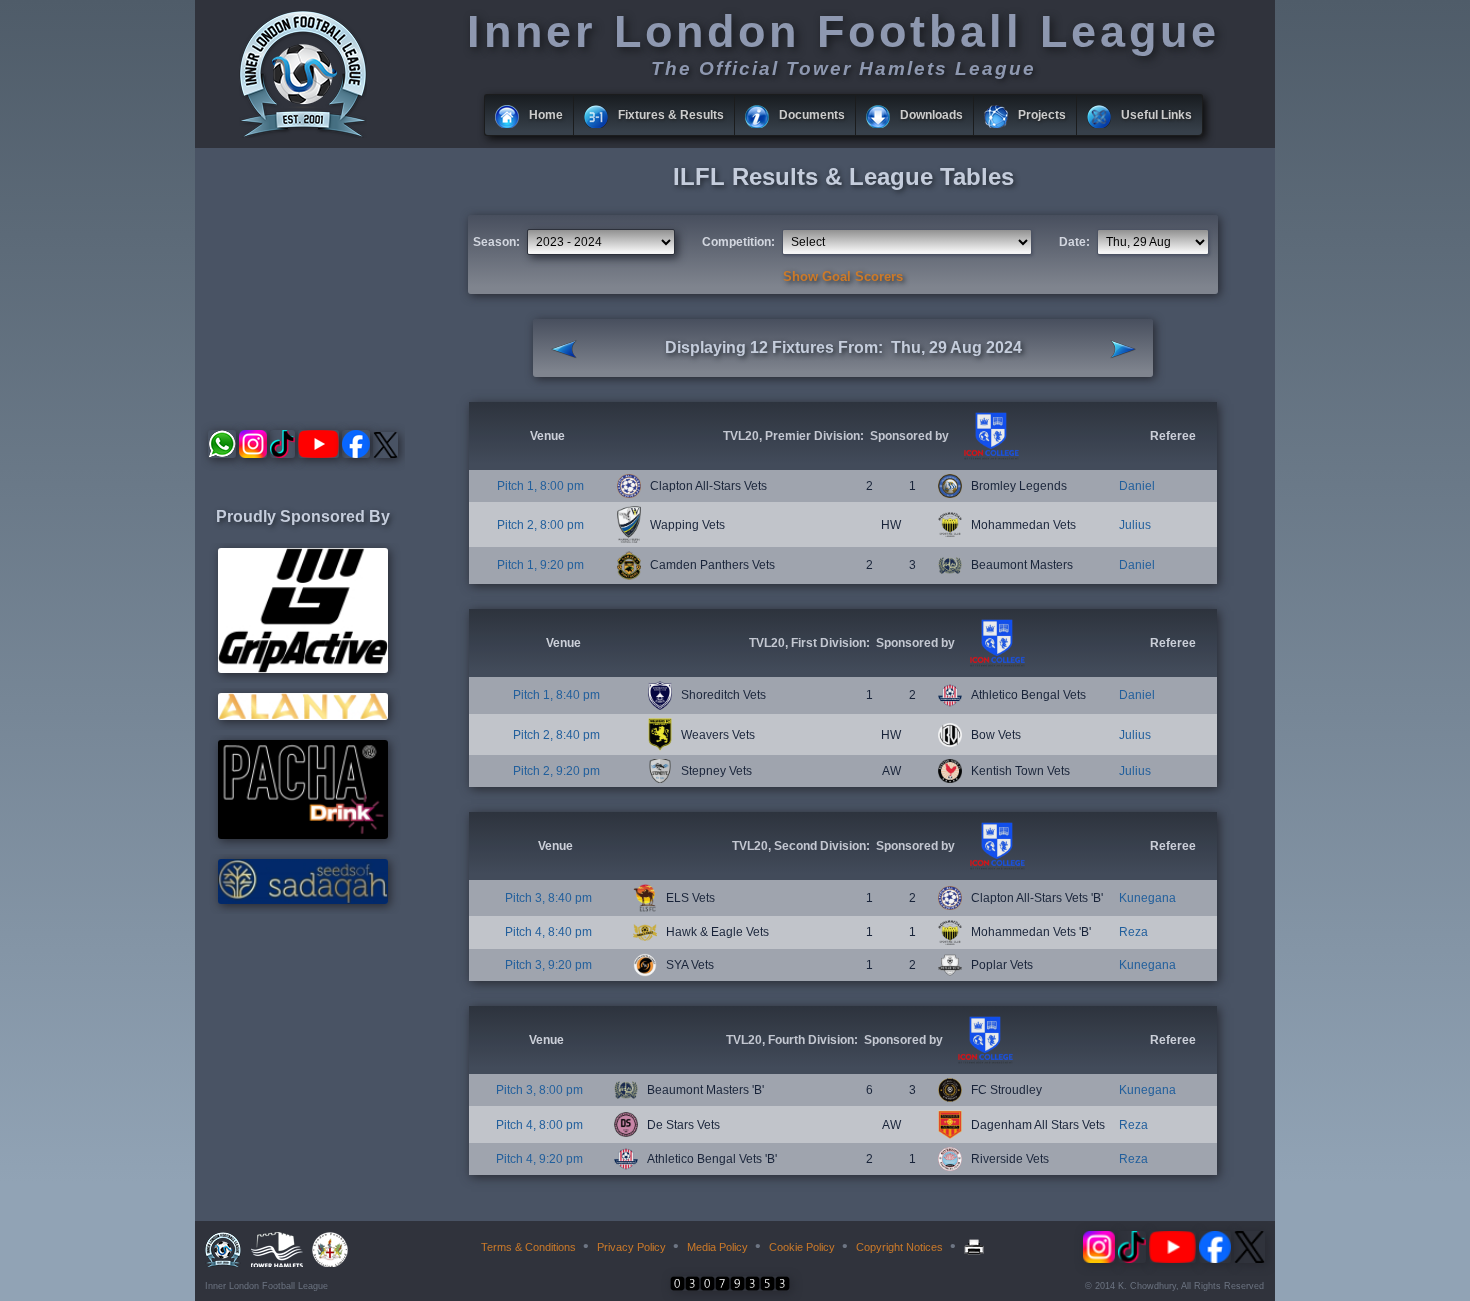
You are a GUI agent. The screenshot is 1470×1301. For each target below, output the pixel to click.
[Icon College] (989, 456)
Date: (1074, 242)
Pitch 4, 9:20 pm (539, 1159)
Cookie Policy (802, 1247)
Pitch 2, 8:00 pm (540, 525)
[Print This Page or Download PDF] (976, 1247)
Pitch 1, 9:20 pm (540, 565)
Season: (496, 242)
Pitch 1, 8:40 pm (556, 695)
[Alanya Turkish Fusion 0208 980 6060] (303, 716)
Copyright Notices (899, 1247)
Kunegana (1147, 898)
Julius (1135, 525)
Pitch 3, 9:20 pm (548, 965)
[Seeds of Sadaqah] (303, 900)
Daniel (1137, 486)
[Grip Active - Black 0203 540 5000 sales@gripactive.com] (303, 669)
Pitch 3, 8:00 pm (539, 1090)
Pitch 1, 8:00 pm (540, 486)
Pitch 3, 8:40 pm (548, 898)
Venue (547, 436)
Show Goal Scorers (843, 276)
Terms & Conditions (528, 1247)
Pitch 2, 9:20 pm (556, 771)
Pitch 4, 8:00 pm (539, 1125)
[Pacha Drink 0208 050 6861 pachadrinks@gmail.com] (303, 835)
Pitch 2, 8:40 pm (556, 735)
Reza (1133, 932)
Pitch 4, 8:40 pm (548, 932)
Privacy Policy (631, 1247)
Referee (1173, 436)
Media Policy (717, 1247)
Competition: (738, 242)
